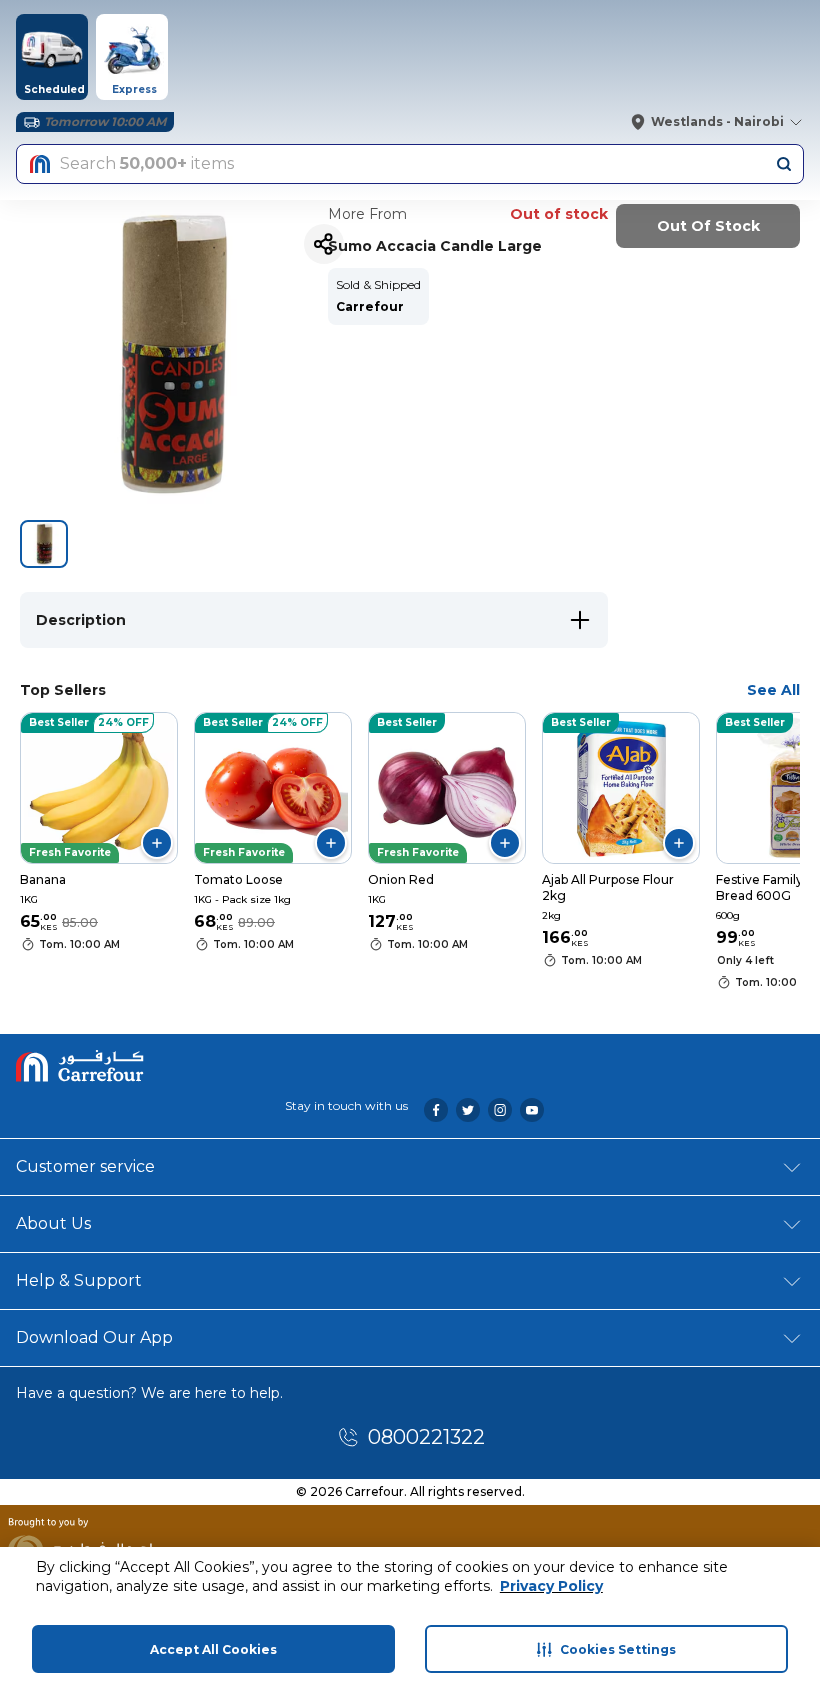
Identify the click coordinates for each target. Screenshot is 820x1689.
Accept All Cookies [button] (213, 1649)
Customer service (85, 1166)
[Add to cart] (157, 843)
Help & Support (79, 1280)
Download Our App (94, 1337)
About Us (53, 1223)
